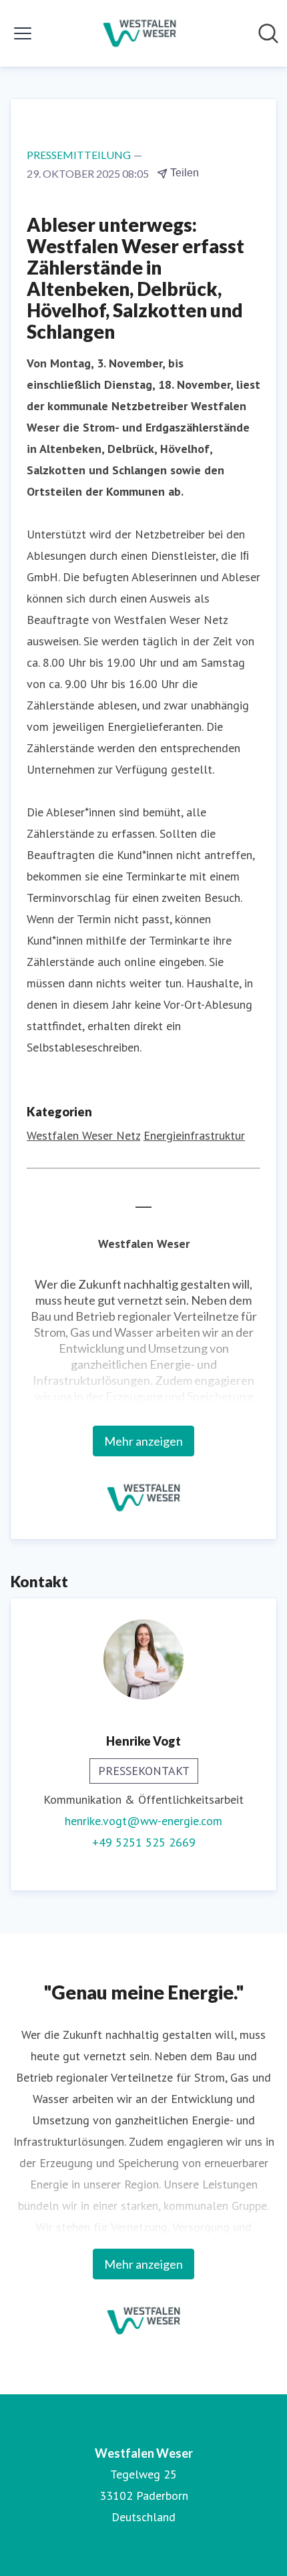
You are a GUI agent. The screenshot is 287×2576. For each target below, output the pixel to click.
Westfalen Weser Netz (83, 1135)
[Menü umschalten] (23, 33)
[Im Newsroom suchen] (268, 33)
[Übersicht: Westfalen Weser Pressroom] (140, 33)
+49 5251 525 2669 (144, 1842)
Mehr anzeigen (143, 1441)
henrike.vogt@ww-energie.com (143, 1821)
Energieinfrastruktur (194, 1135)
